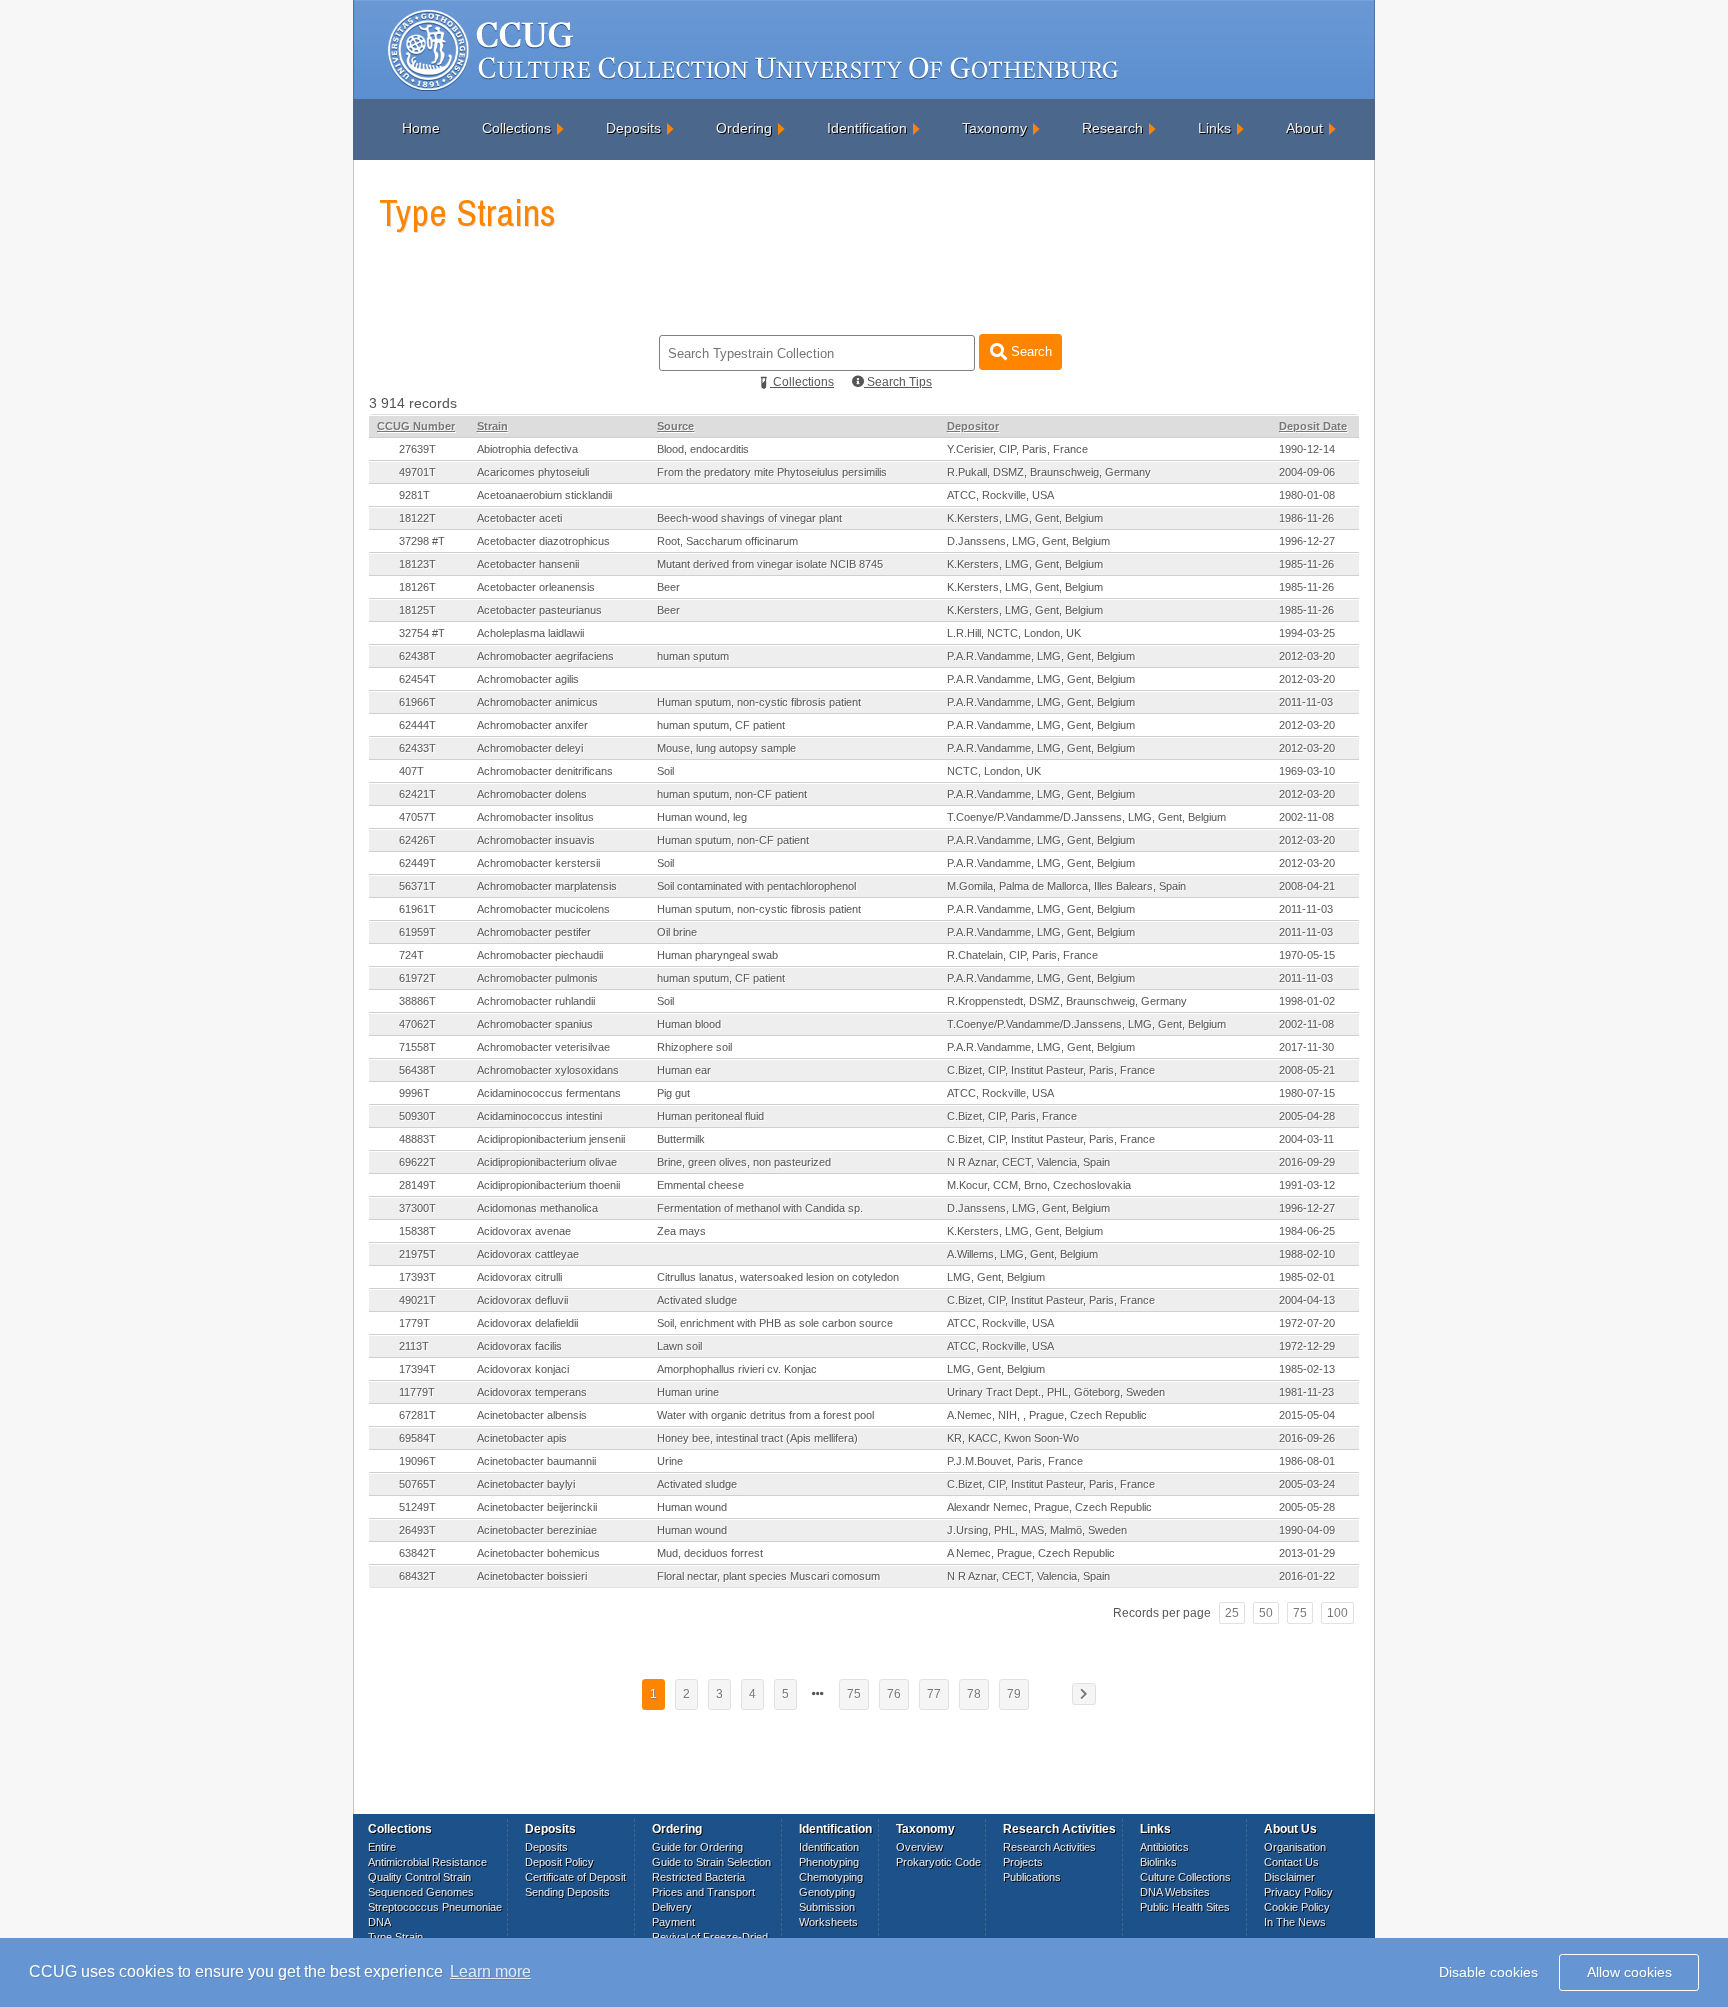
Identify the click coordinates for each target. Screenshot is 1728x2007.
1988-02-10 (1307, 1254)
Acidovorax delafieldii (527, 1323)
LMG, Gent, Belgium (996, 1277)
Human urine (688, 1392)
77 (934, 1694)
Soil (665, 771)
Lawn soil (679, 1346)
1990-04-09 (1307, 1530)
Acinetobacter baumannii (536, 1461)
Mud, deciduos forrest (710, 1553)
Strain (492, 426)
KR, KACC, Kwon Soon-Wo (1013, 1438)
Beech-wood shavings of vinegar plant (749, 518)
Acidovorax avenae (524, 1231)
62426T (417, 840)
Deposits (633, 128)
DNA (379, 1922)
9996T (414, 1093)
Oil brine (677, 932)
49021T (417, 1300)
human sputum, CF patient (721, 725)
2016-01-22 (1307, 1576)
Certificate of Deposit (575, 1877)
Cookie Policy (1297, 1907)
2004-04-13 (1307, 1300)
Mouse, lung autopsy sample (726, 748)
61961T (417, 909)
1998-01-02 (1307, 1001)
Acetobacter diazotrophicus (543, 541)
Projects (1023, 1862)
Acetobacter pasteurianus (539, 610)
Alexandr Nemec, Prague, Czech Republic (1049, 1507)
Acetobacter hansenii (528, 564)
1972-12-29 (1307, 1346)
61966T (417, 702)
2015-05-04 (1307, 1415)
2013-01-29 (1307, 1553)
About (1304, 128)
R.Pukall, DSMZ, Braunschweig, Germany (1049, 472)
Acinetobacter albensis (532, 1415)
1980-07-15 (1307, 1093)
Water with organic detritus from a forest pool (765, 1415)
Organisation (1295, 1847)
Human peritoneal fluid (710, 1116)
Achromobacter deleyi (530, 748)
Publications (1032, 1877)
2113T (414, 1346)
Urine (670, 1461)
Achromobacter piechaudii (540, 955)
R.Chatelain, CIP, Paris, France (1022, 955)
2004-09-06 (1307, 472)
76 (894, 1694)
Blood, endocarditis (703, 449)
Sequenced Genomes (421, 1892)
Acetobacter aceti (519, 518)
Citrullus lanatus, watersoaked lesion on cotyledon (778, 1277)
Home (421, 128)
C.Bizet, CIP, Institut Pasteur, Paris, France (1051, 1070)
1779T (414, 1323)
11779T (417, 1392)
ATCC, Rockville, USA (1000, 495)
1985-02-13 (1307, 1369)
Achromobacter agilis (528, 679)
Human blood (689, 1024)
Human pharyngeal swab (717, 955)
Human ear (684, 1070)
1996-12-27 (1307, 541)
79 (1014, 1694)
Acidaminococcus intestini (539, 1116)
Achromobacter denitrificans (545, 771)
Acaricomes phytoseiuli (533, 472)
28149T (417, 1185)
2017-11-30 (1306, 1047)
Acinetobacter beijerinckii (537, 1507)
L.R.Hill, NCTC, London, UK (1014, 633)
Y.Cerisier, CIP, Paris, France (1017, 449)
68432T (417, 1576)
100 (1337, 1613)
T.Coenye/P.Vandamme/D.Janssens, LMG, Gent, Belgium (1086, 817)
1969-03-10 (1307, 771)
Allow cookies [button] (1629, 1972)
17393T (417, 1277)
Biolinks (1158, 1862)
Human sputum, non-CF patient (733, 840)
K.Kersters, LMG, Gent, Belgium (1025, 518)
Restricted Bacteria (698, 1877)
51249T (417, 1507)
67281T (417, 1415)
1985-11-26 (1306, 564)
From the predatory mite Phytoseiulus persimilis (772, 472)
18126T (417, 587)
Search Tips (898, 382)
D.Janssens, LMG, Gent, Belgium (1028, 541)
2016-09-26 (1307, 1438)
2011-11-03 (1306, 702)
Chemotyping (831, 1877)
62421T (417, 794)
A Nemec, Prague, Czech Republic (1031, 1553)
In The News (1295, 1922)
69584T (417, 1438)
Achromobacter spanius (535, 1024)
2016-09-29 (1307, 1162)
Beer (668, 587)
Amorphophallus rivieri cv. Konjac (737, 1369)
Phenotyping (829, 1862)
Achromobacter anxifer (532, 725)
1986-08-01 (1307, 1461)
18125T (417, 610)
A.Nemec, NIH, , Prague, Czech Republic (1047, 1415)
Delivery (672, 1907)
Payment (673, 1922)
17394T (417, 1369)
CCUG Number (416, 426)
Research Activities (1049, 1847)
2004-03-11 (1306, 1139)
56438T (417, 1070)
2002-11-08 (1306, 817)
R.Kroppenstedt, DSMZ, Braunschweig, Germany (1067, 1001)
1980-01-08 (1307, 495)
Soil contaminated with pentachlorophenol (756, 886)
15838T (417, 1231)
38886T (417, 1001)
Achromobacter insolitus (535, 817)
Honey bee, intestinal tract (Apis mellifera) (757, 1438)
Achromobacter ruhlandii (536, 1001)
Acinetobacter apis (522, 1438)
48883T (417, 1139)
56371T (417, 886)
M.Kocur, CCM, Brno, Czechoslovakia (1039, 1185)
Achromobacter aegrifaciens (545, 656)
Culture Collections (1185, 1877)
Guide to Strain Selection (711, 1862)
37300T (417, 1208)
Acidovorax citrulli (519, 1277)
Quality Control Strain (419, 1877)
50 (1266, 1613)
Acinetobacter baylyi (526, 1484)
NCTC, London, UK (994, 771)
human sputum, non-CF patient (732, 794)
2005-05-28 (1307, 1507)
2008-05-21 (1307, 1070)
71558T (417, 1047)
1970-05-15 (1307, 955)
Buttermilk (681, 1139)
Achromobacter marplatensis (547, 886)
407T (411, 771)
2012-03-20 (1307, 656)
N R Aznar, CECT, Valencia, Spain (1028, 1162)
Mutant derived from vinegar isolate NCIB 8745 (770, 564)
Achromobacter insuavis (536, 840)
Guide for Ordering (697, 1847)
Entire (382, 1847)
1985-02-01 (1307, 1277)
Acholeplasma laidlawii (530, 633)
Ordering (744, 128)
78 (974, 1694)
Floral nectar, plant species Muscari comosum (768, 1576)
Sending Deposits (567, 1892)
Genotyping (827, 1892)
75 (1300, 1613)
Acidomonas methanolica (537, 1208)
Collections (516, 128)
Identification (867, 128)
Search (1029, 351)
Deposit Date (1313, 426)
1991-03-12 (1307, 1185)
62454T (417, 679)
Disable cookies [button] (1488, 1972)
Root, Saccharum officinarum (727, 541)
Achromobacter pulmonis (537, 978)
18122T (417, 518)
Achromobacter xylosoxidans (548, 1070)
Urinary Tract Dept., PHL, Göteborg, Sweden (1056, 1392)
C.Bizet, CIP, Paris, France (1012, 1116)
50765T (417, 1484)
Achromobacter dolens (532, 794)
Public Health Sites (1185, 1907)
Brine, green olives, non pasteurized (744, 1162)
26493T (417, 1530)
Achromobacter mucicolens (543, 909)
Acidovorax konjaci (523, 1369)
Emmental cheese (700, 1185)
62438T (417, 656)
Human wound (692, 1507)
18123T (417, 564)
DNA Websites (1175, 1892)
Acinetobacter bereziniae (537, 1530)
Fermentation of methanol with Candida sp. (760, 1208)
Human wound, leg (702, 817)
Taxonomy (994, 128)
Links (1214, 128)
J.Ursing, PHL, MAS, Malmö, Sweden (1037, 1530)
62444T (417, 725)
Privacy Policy (1298, 1892)
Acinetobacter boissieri (532, 1576)
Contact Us (1291, 1862)
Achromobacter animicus (537, 702)
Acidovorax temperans (532, 1392)
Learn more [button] (490, 1971)
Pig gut (673, 1093)
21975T (417, 1254)
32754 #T (422, 633)
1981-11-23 (1306, 1392)
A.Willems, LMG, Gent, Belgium (1022, 1254)
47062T (417, 1024)
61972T (417, 978)
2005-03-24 (1307, 1484)
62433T (417, 748)
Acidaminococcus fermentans (549, 1093)
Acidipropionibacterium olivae (547, 1162)
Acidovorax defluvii (522, 1300)
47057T (417, 817)
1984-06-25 (1307, 1231)
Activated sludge (697, 1300)
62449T (417, 863)
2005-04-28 (1307, 1116)
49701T (417, 472)
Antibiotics (1164, 1847)
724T (411, 955)
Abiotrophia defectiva (527, 449)
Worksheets (828, 1922)
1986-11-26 (1306, 518)
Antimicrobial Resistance (427, 1862)
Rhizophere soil (694, 1047)
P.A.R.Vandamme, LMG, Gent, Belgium (1041, 656)
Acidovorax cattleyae (528, 1254)
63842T (417, 1553)
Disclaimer (1289, 1877)
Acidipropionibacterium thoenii (548, 1185)
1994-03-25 (1307, 633)
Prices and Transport (703, 1892)
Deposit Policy (559, 1862)
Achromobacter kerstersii (538, 863)
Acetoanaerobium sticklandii (544, 495)
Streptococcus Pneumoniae (435, 1907)
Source (675, 426)
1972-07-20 (1307, 1323)
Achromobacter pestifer (534, 932)
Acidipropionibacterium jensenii (551, 1139)
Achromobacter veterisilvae (543, 1047)
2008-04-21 (1307, 886)
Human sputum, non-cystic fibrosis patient (759, 702)
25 (1232, 1613)
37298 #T (422, 541)
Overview (919, 1847)
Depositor (973, 426)
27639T (417, 449)
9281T (414, 495)
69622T (417, 1162)
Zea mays (681, 1231)
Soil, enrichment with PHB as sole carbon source (775, 1323)
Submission (827, 1907)
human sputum (693, 656)
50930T (417, 1116)
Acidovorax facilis (519, 1346)
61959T (417, 932)
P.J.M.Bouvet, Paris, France (1015, 1461)
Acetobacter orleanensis (536, 587)
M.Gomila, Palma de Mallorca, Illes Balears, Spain (1066, 886)
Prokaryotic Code (938, 1862)
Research (1112, 128)
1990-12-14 (1307, 449)
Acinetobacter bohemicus (538, 1553)
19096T (417, 1461)
